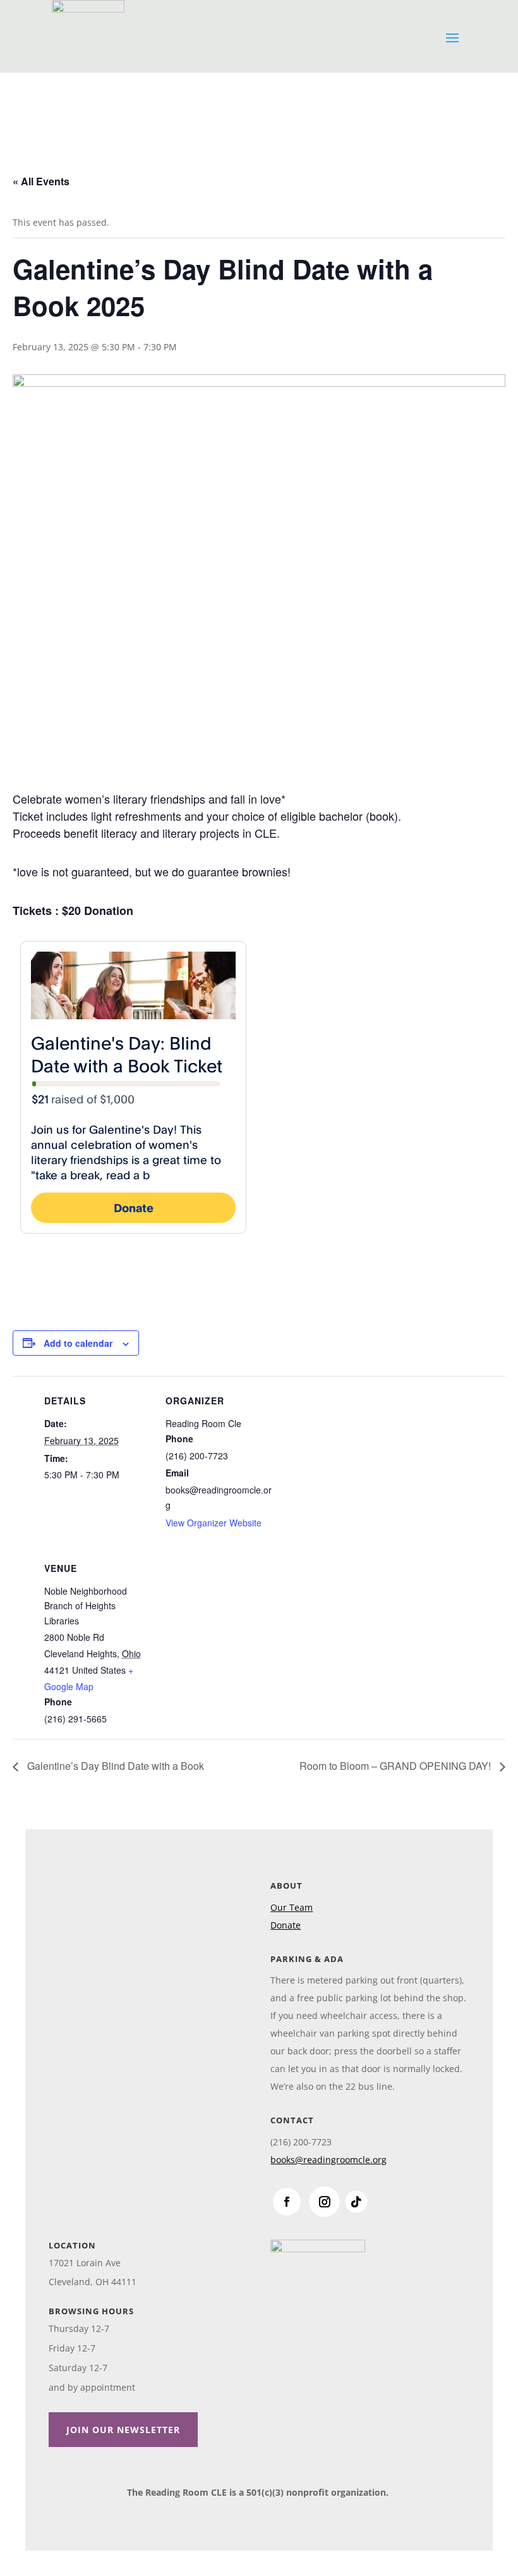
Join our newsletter (123, 2430)
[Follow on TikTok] (357, 2201)
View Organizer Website (214, 1523)
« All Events (41, 181)
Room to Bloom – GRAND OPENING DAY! (396, 1766)
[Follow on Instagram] (325, 2201)
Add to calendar (78, 1343)
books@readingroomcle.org (328, 2160)
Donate (286, 1925)
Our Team (292, 1907)
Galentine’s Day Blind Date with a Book (114, 1766)
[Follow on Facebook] (287, 2202)
